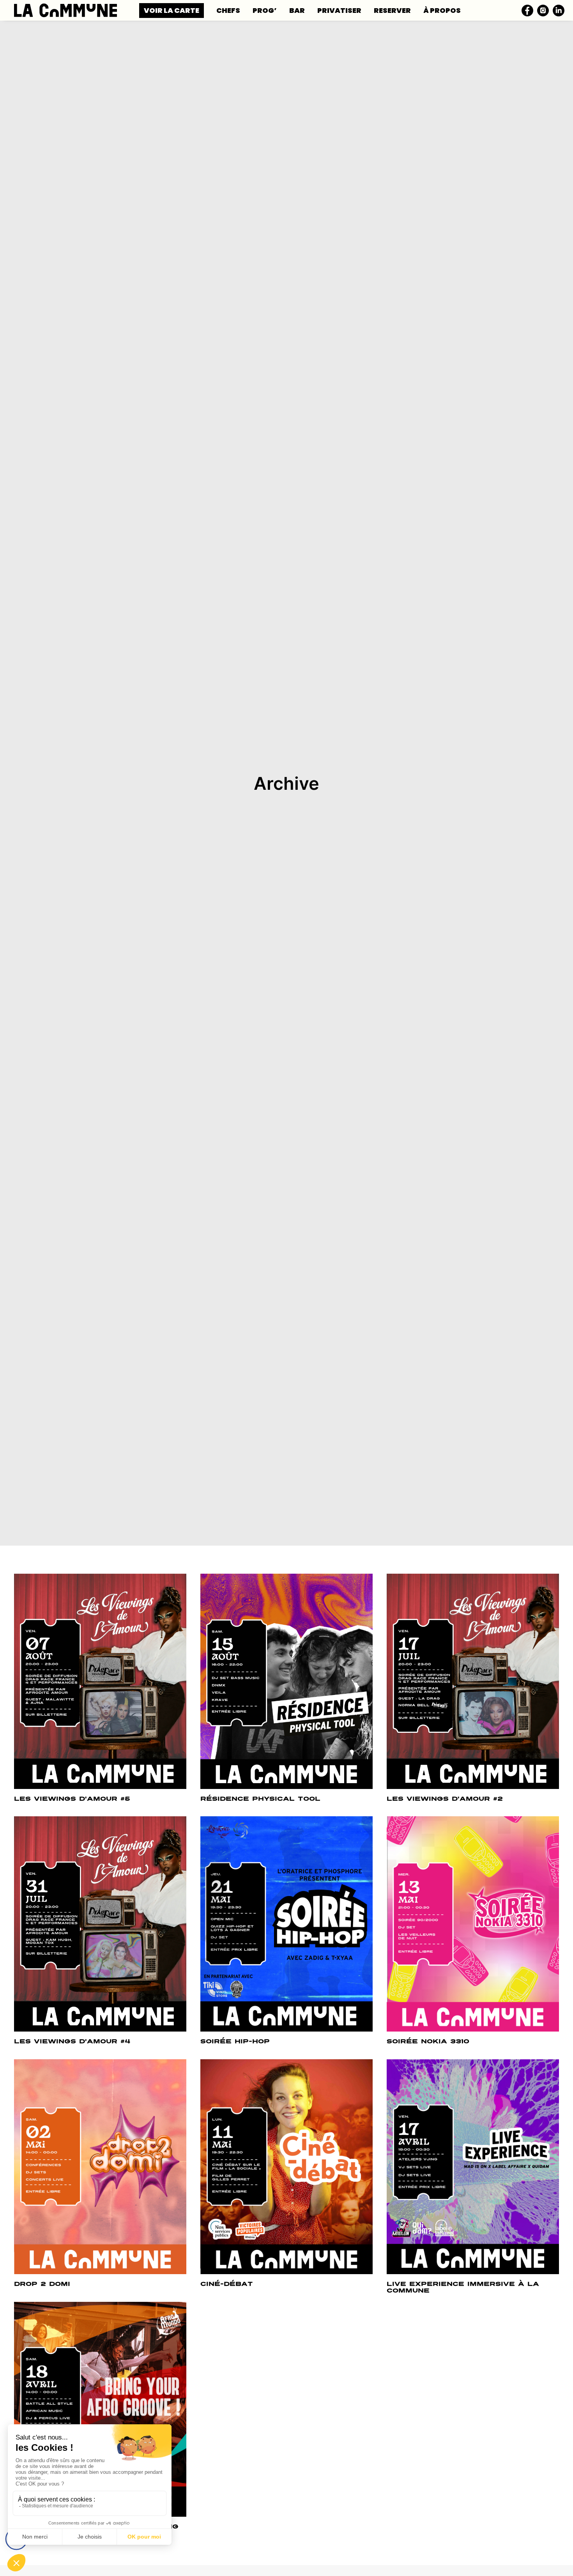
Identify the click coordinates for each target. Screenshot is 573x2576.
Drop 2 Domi (42, 2284)
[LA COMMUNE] (65, 10)
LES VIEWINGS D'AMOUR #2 (445, 1799)
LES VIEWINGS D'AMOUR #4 (72, 2041)
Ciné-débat (227, 2284)
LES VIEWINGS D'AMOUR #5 (72, 1799)
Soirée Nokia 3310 (428, 2041)
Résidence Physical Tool (260, 1799)
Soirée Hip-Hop (235, 2041)
